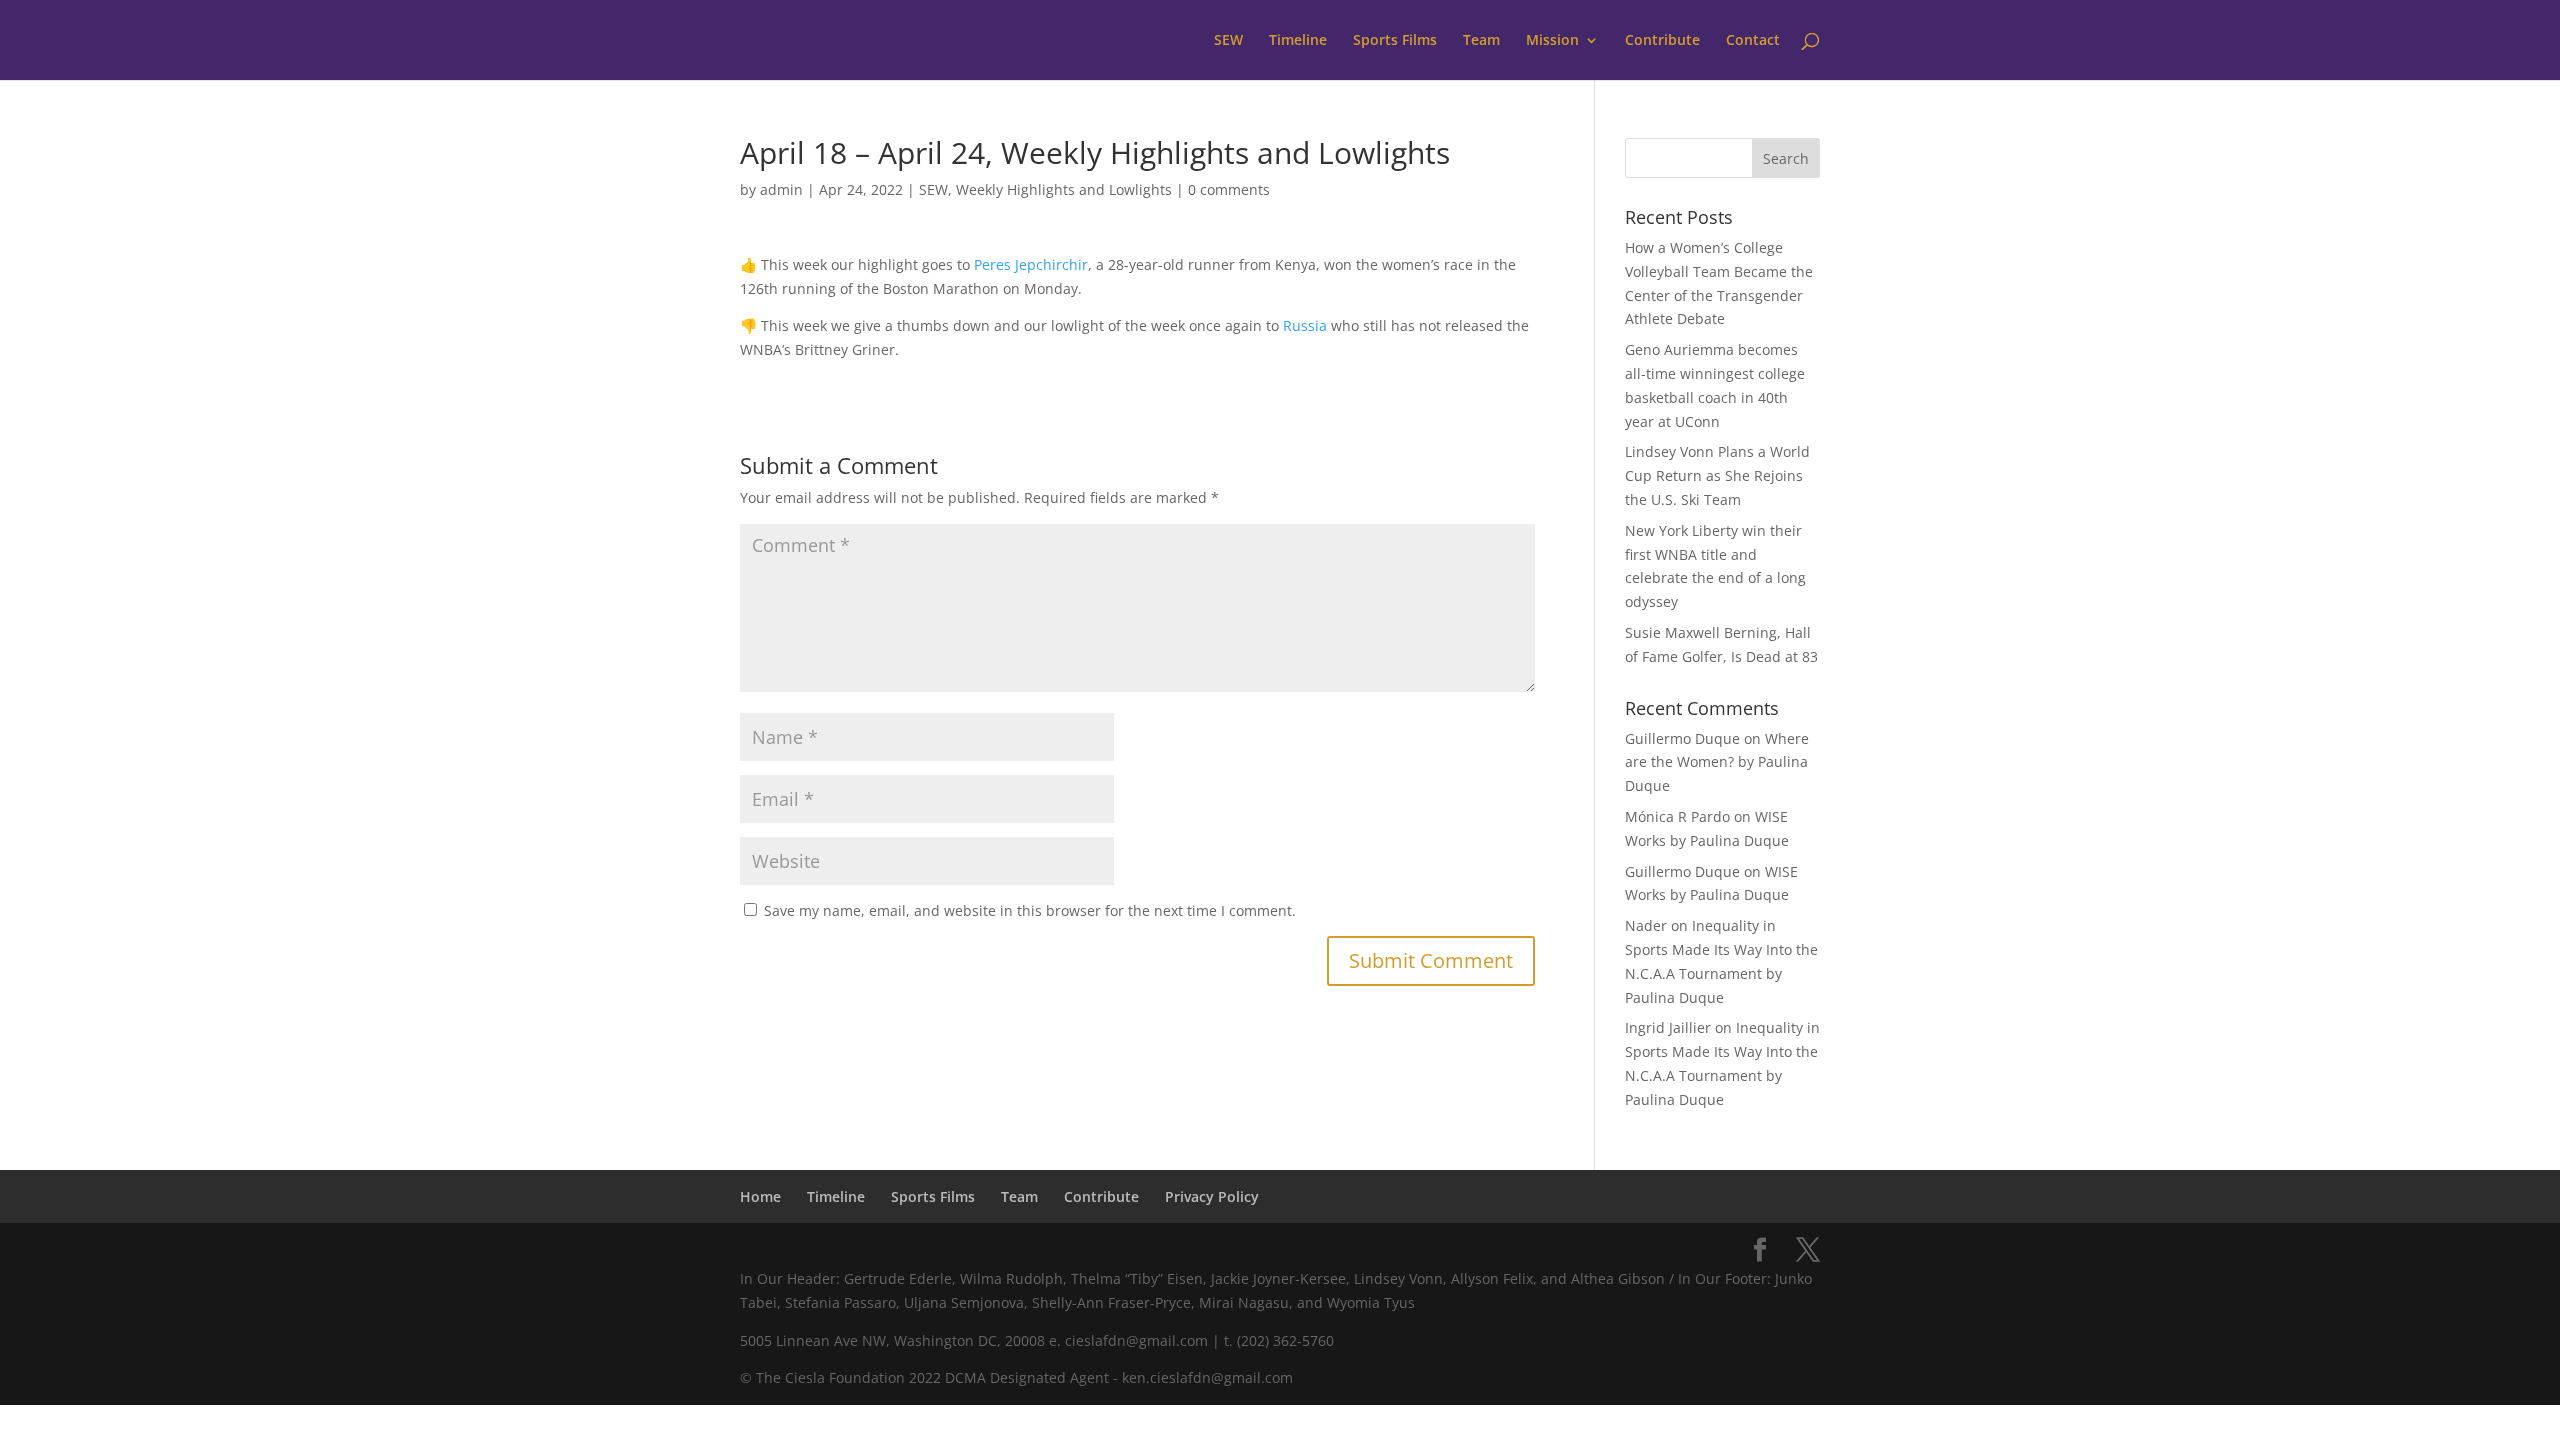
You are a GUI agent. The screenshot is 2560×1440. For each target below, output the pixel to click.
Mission (1552, 41)
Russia (1305, 325)
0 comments (1229, 189)
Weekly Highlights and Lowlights (1064, 189)
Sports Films (1395, 41)
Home (760, 1196)
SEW (1228, 41)
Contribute (1662, 41)
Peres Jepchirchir (1031, 264)
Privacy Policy (1212, 1196)
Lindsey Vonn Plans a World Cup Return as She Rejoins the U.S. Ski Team (1717, 475)
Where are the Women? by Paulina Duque (1717, 762)
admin (781, 189)
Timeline (1298, 41)
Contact (1753, 41)
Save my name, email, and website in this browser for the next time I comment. (1030, 910)
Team (1481, 41)
